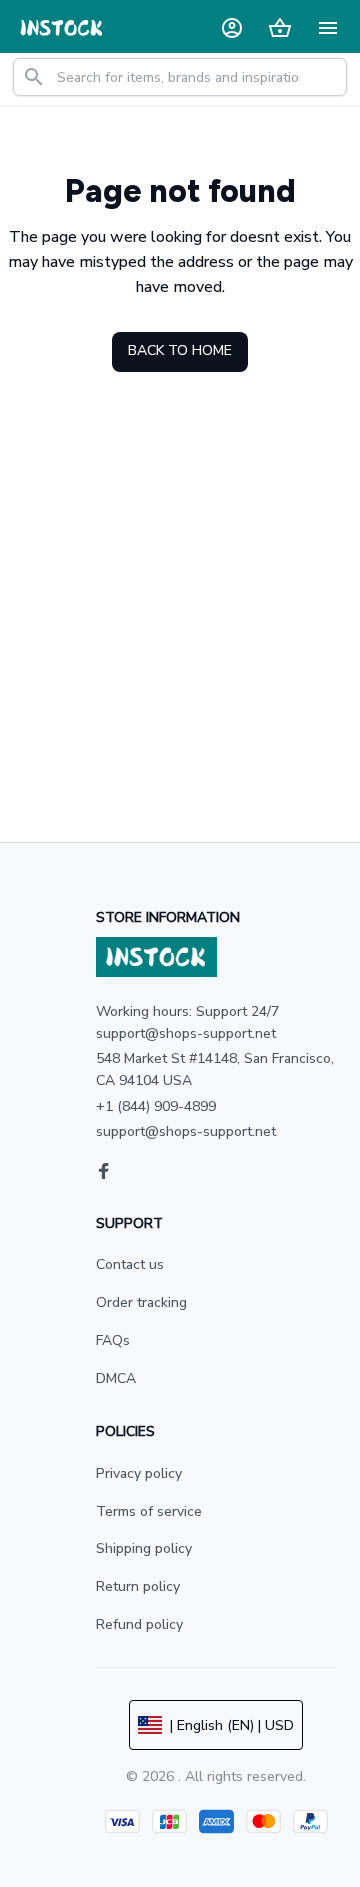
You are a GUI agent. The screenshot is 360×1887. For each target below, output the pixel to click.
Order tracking (141, 1302)
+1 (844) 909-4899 (156, 1106)
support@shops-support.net (186, 1131)
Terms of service (149, 1511)
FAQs (113, 1340)
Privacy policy (139, 1473)
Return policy (138, 1586)
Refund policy (139, 1624)
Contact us (130, 1264)
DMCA (116, 1378)
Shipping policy (144, 1548)
